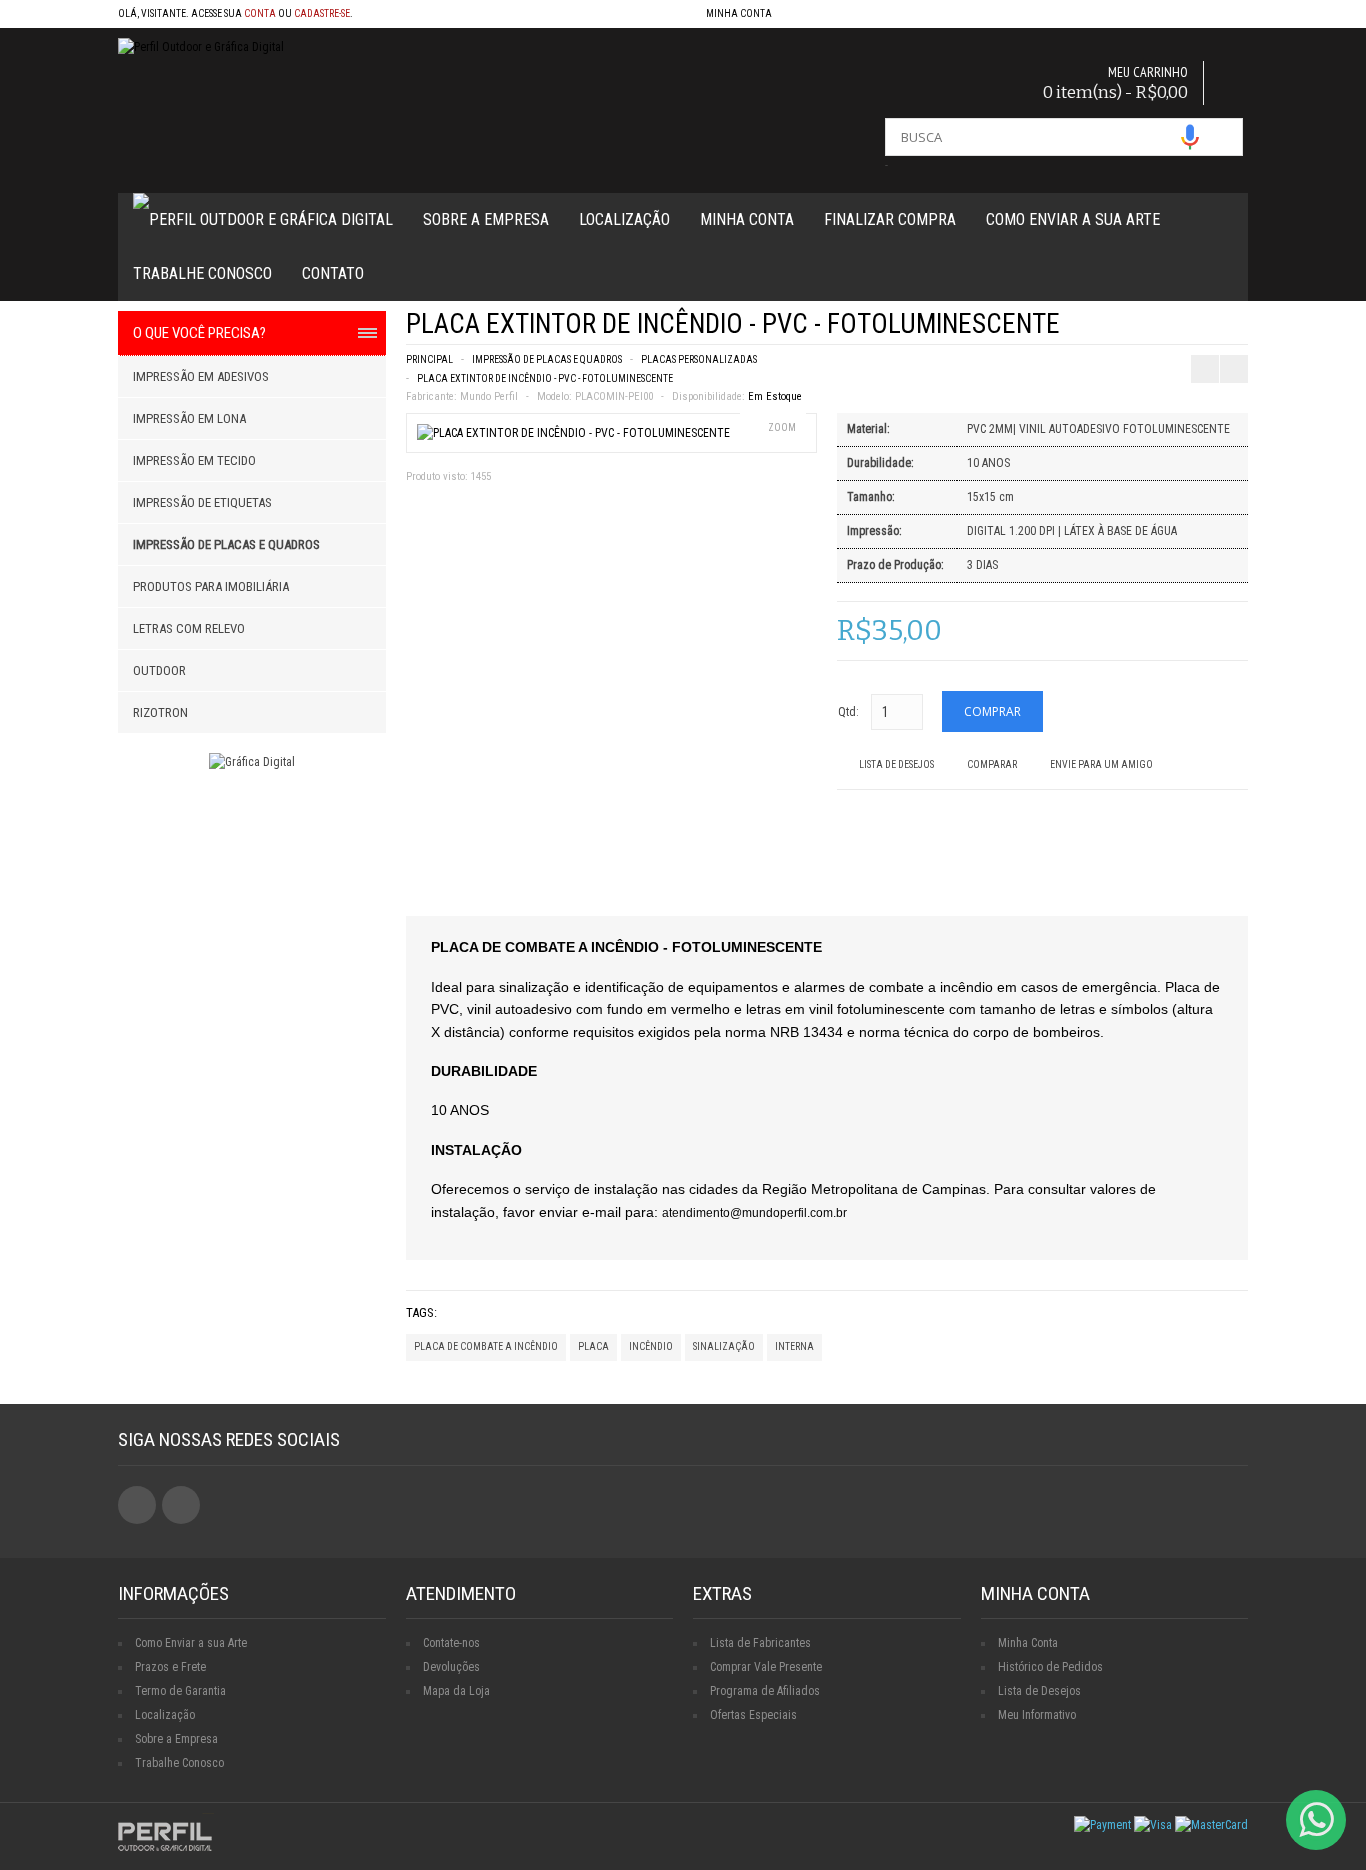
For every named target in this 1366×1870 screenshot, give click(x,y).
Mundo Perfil (489, 396)
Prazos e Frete (170, 1667)
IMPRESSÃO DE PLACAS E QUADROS (547, 359)
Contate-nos (451, 1643)
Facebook (137, 1505)
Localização (624, 219)
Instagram (181, 1505)
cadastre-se (322, 13)
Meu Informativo (1037, 1715)
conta (260, 13)
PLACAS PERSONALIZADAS (699, 359)
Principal (429, 359)
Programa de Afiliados (765, 1691)
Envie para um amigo (1101, 764)
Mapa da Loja (456, 1691)
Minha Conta (747, 219)
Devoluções (451, 1667)
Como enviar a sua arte (1073, 219)
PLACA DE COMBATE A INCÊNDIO (486, 1346)
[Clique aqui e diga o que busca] (1190, 137)
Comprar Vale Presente (766, 1667)
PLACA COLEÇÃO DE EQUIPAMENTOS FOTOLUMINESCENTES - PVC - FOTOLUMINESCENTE (1201, 330)
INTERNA (794, 1346)
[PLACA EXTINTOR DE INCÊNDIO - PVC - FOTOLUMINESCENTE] (573, 433)
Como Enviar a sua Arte (191, 1643)
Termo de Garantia (180, 1691)
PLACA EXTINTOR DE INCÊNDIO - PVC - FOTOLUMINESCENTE (545, 378)
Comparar (992, 764)
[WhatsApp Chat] (1316, 1820)
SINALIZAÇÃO (724, 1346)
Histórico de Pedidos (1050, 1667)
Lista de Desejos (896, 764)
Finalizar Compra (890, 219)
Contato (333, 273)
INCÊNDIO (651, 1346)
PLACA (593, 1346)
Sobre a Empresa (486, 219)
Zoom (782, 427)
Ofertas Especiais (753, 1715)
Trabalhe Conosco (202, 273)
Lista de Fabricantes (760, 1643)
